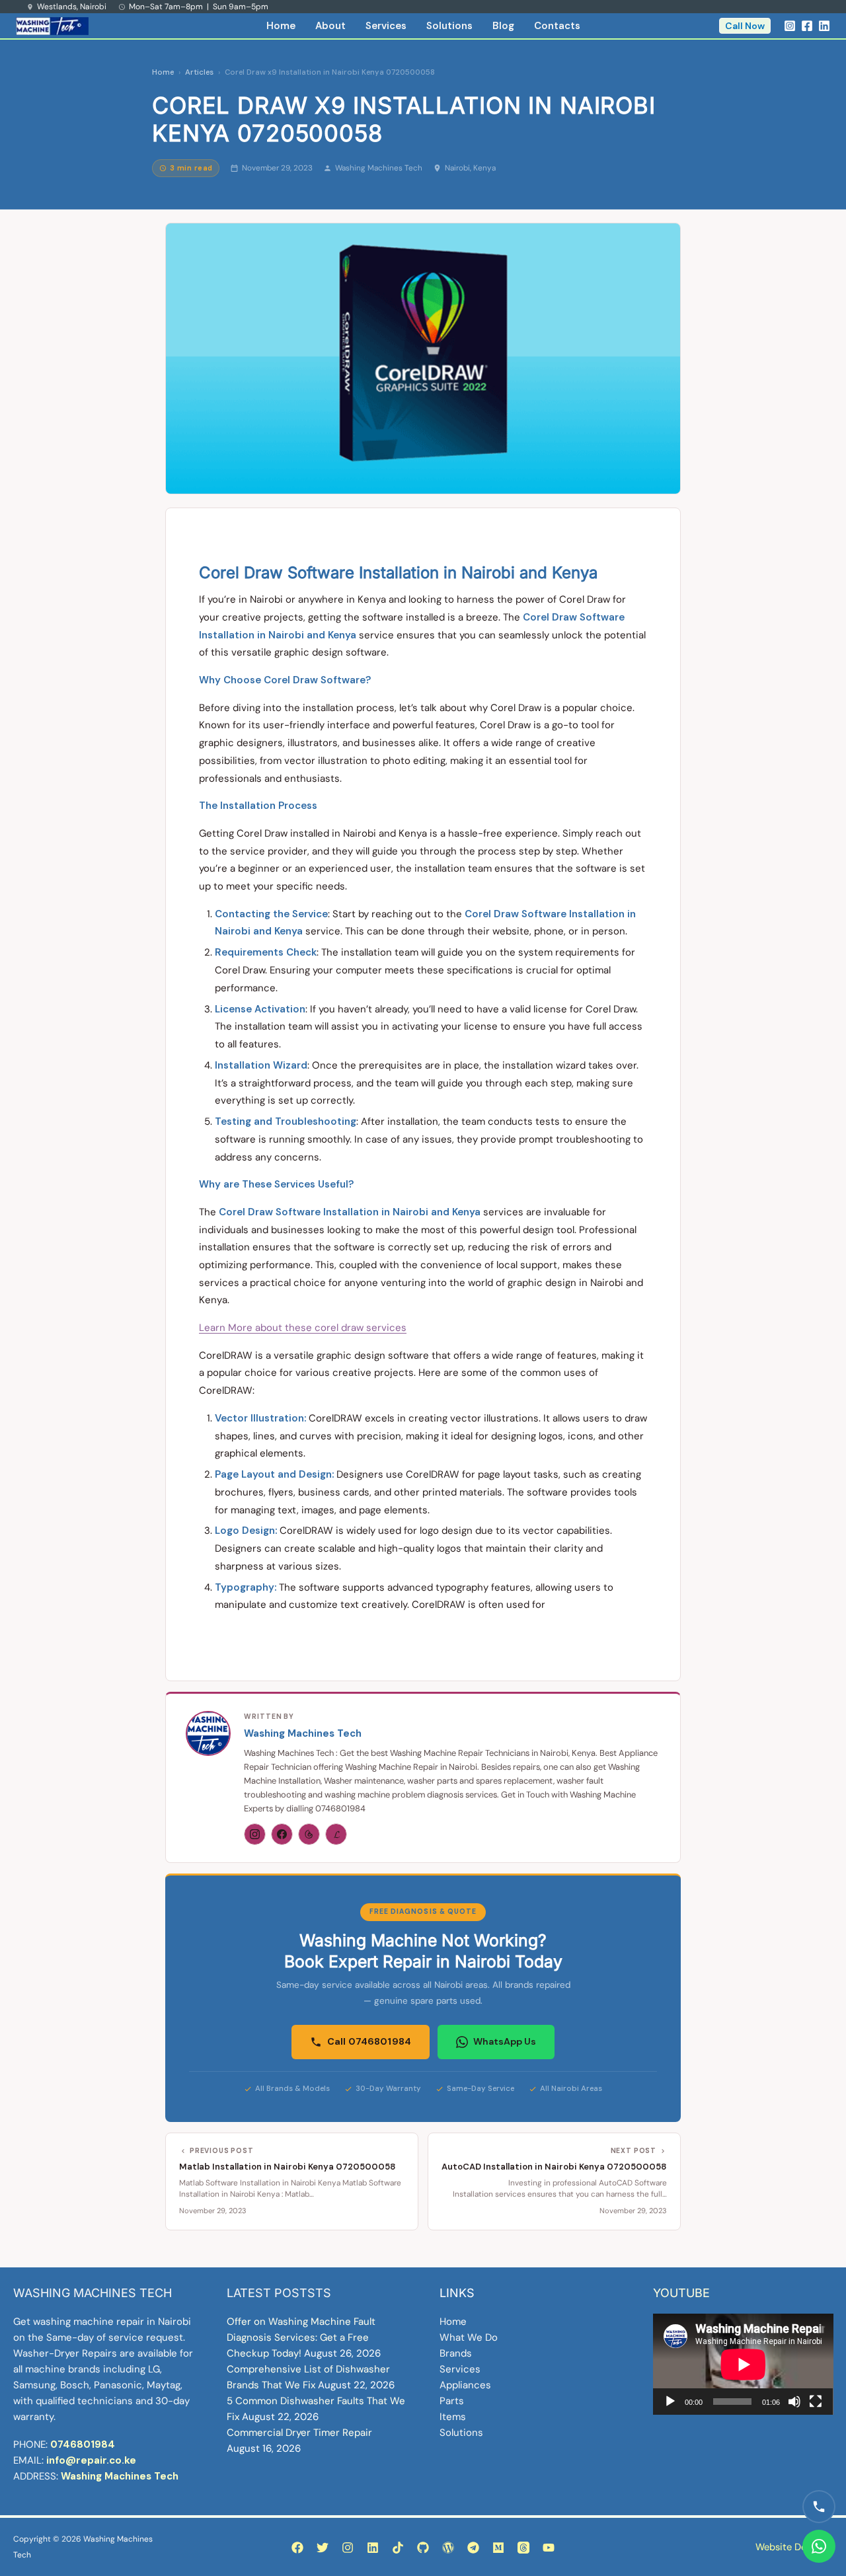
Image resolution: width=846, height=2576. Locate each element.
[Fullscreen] (816, 2402)
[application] (743, 2364)
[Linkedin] (824, 26)
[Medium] (498, 2548)
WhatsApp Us (505, 2041)
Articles (199, 72)
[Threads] (309, 1834)
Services (386, 26)
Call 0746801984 (369, 2041)
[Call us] (819, 2507)
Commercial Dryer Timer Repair (299, 2433)
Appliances (465, 2385)
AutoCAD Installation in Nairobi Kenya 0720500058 (554, 2167)
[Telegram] (473, 2548)
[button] (745, 26)
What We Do (469, 2337)
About (330, 26)
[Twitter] (323, 2548)
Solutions (449, 26)
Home (281, 26)
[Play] (670, 2402)
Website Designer (794, 2547)
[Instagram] (790, 26)
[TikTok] (398, 2548)
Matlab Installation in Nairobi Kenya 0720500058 (288, 2167)
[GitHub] (423, 2548)
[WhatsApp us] (819, 2546)
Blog (503, 26)
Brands (456, 2353)
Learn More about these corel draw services (303, 1328)
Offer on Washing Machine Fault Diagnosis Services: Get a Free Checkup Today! (301, 2337)
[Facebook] (807, 26)
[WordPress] (448, 2548)
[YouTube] (549, 2548)
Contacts (557, 26)
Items (453, 2417)
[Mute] (794, 2402)
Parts (452, 2401)
